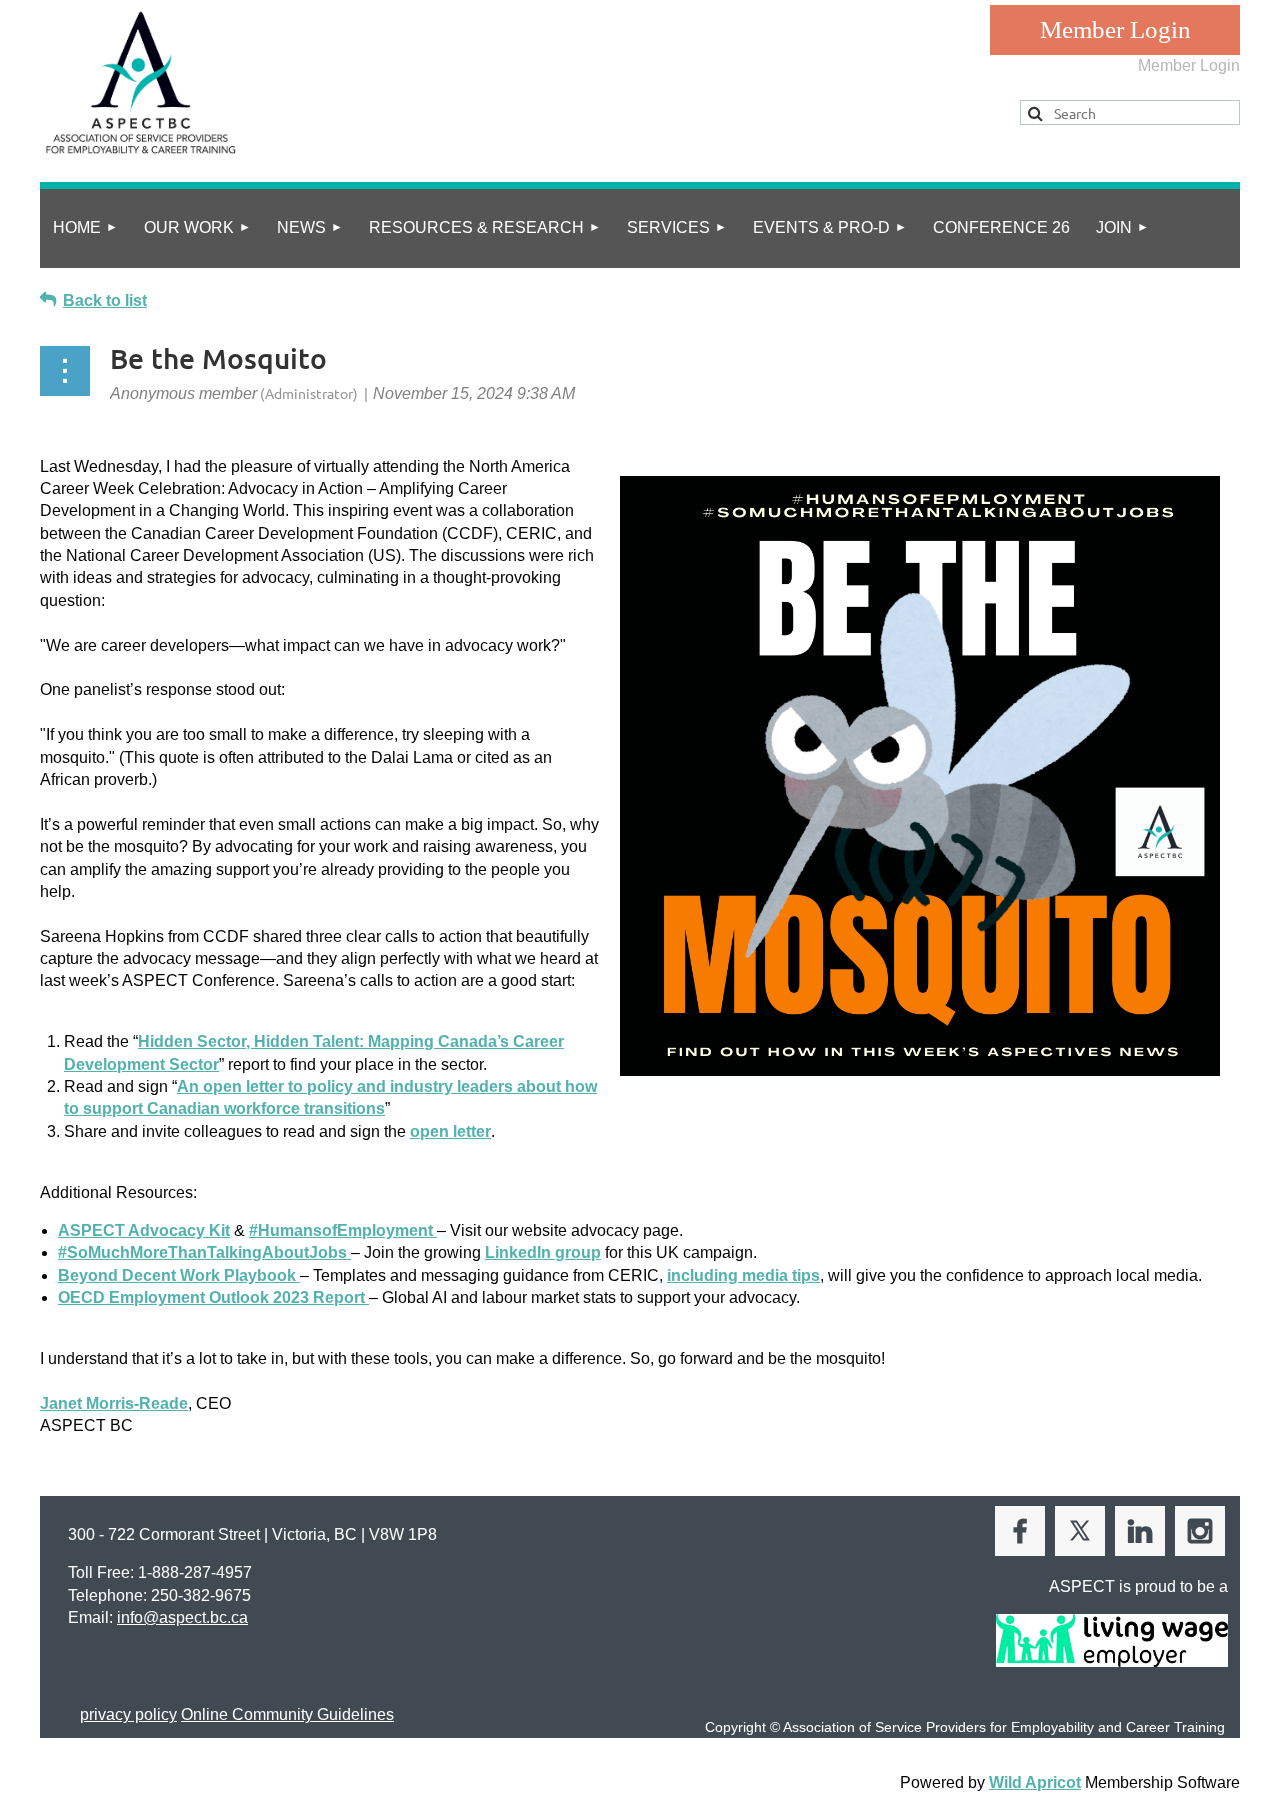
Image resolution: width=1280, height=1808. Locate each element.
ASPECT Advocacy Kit (144, 1230)
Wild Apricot (1035, 1782)
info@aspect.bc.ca (182, 1617)
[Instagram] (1200, 1531)
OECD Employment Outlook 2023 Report (213, 1297)
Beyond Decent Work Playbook (179, 1275)
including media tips (743, 1275)
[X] (1080, 1531)
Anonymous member (183, 393)
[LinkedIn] (1140, 1531)
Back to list (105, 300)
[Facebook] (1020, 1531)
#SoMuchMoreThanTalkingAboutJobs (204, 1252)
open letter (450, 1131)
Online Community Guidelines (287, 1714)
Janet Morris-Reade (114, 1403)
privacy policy (128, 1714)
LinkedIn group (543, 1252)
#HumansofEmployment (343, 1230)
